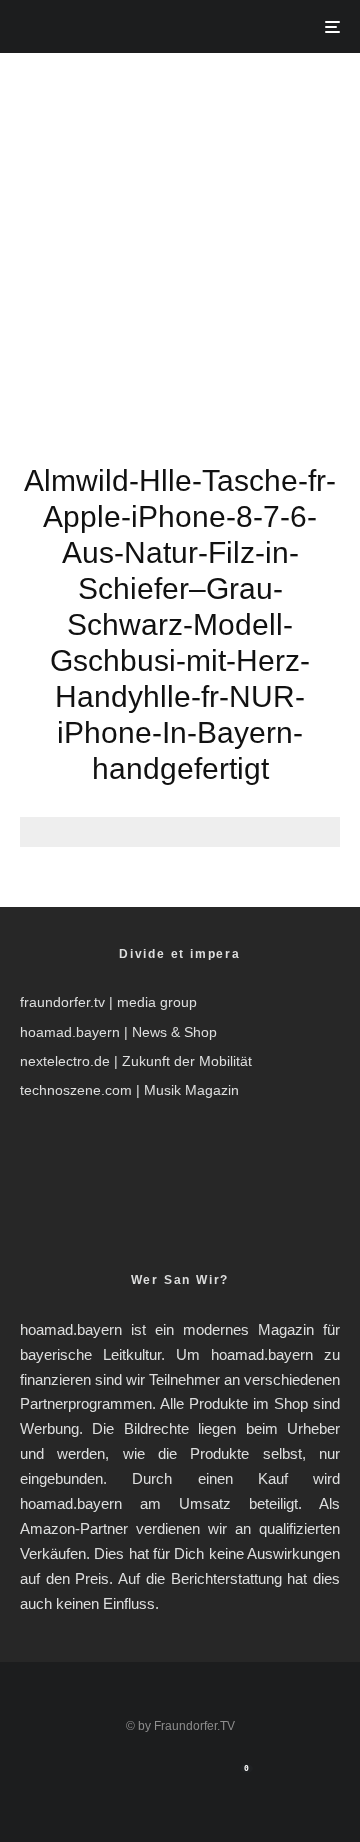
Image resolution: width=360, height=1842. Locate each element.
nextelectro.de (65, 1061)
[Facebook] (122, 1777)
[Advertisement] (180, 243)
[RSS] (200, 1777)
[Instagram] (161, 1777)
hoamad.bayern (70, 1032)
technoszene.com (76, 1090)
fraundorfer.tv (62, 1002)
